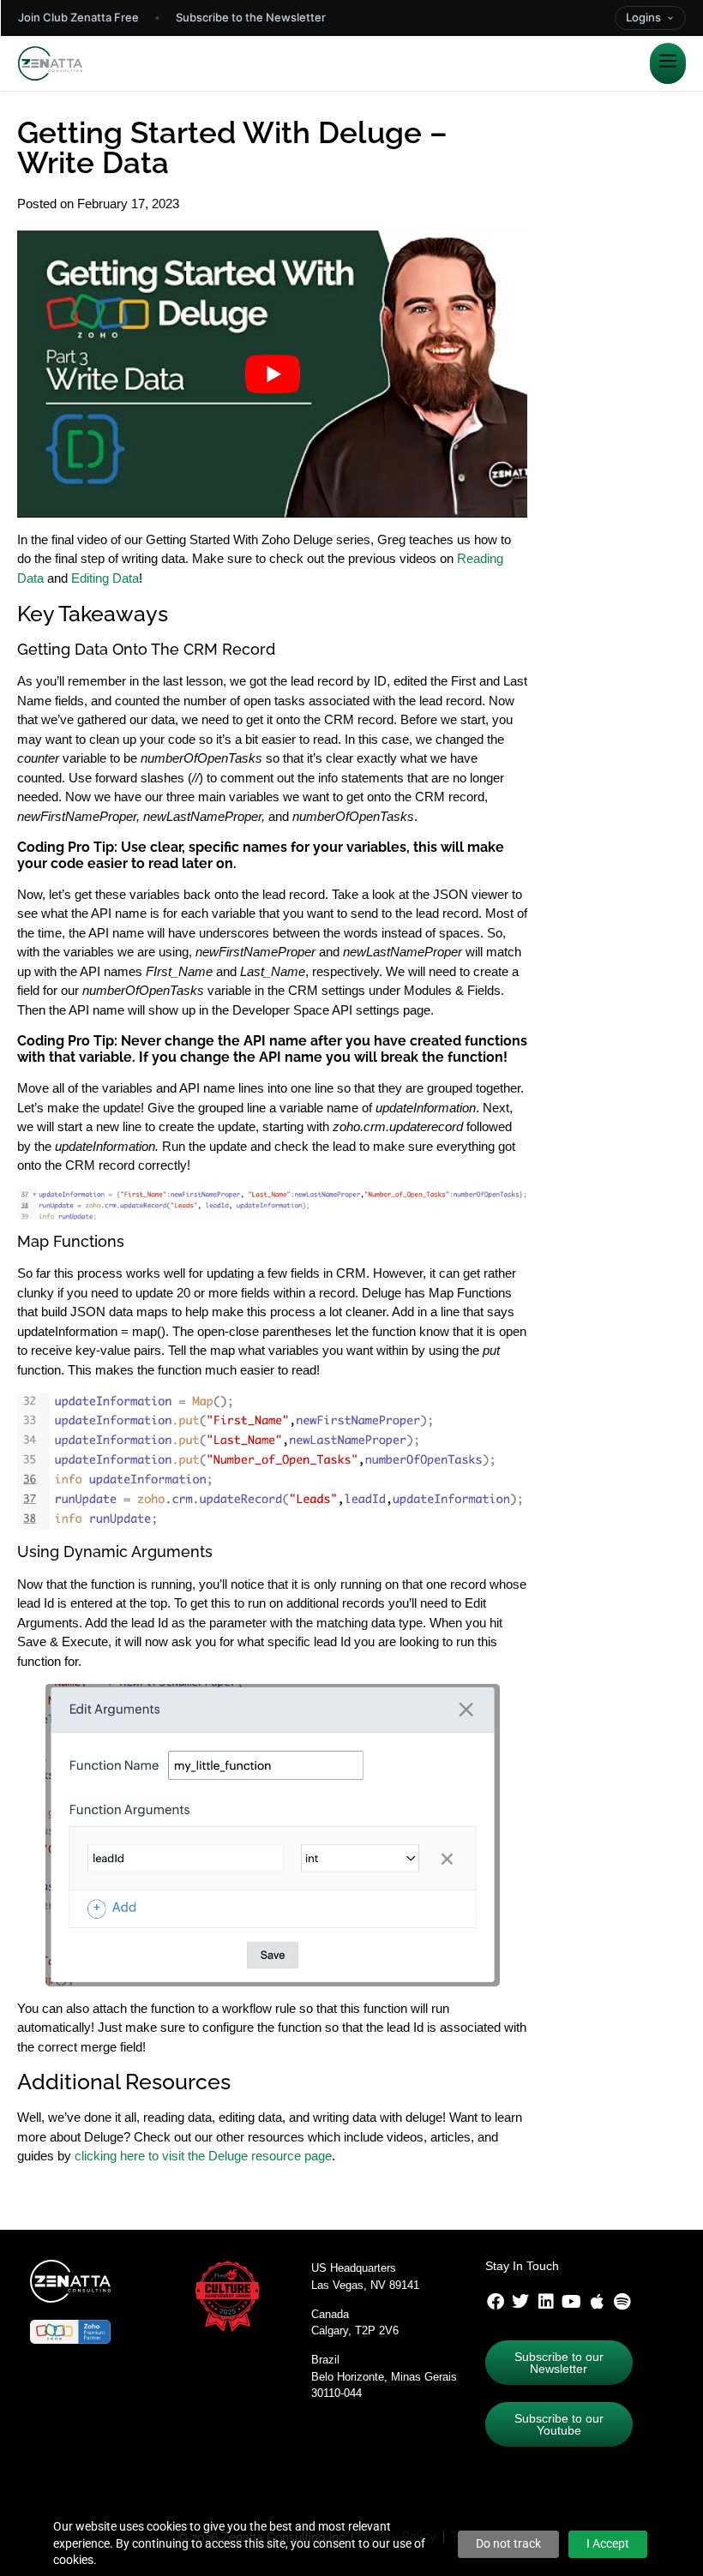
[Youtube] (572, 2302)
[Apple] (597, 2302)
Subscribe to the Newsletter (251, 17)
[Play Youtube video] (272, 374)
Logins (643, 17)
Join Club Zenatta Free (78, 17)
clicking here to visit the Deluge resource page (203, 2156)
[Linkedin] (546, 2302)
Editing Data (105, 578)
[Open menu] (668, 63)
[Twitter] (520, 2302)
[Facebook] (496, 2302)
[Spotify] (622, 2302)
